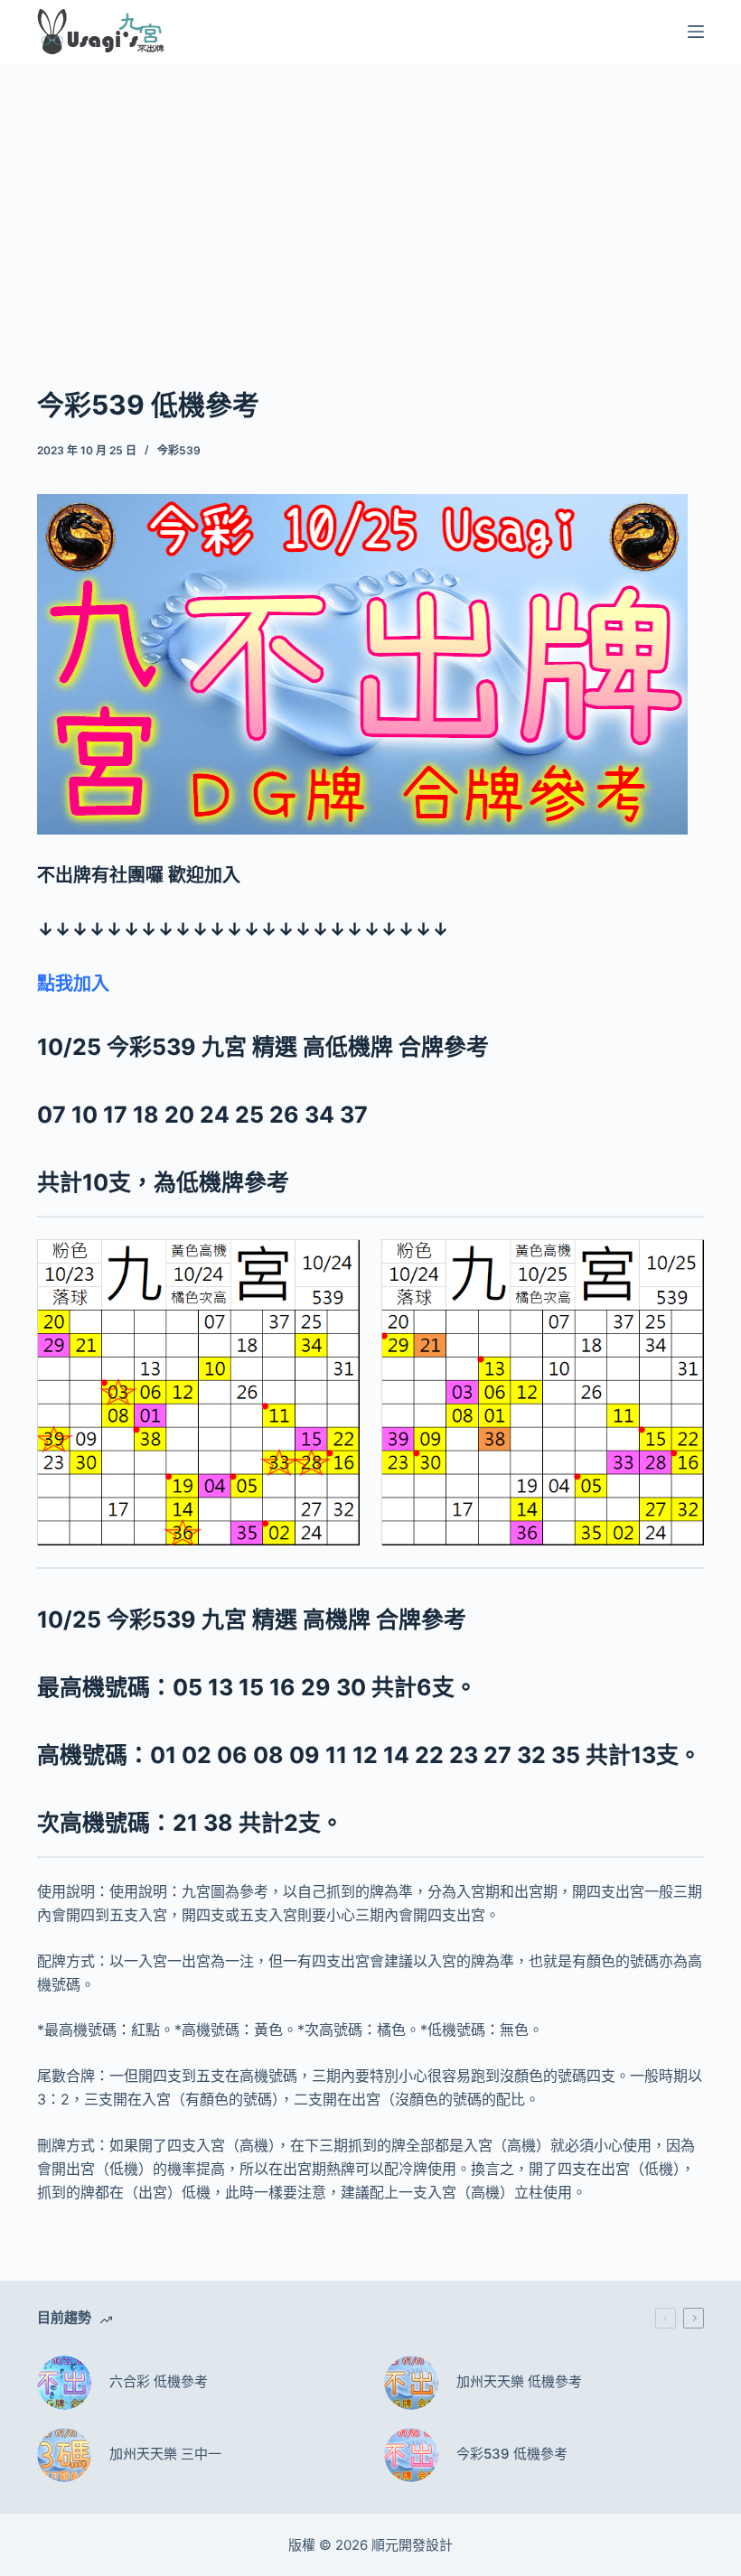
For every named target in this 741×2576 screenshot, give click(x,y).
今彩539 (179, 450)
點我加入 (73, 984)
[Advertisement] (370, 197)
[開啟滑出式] (696, 32)
